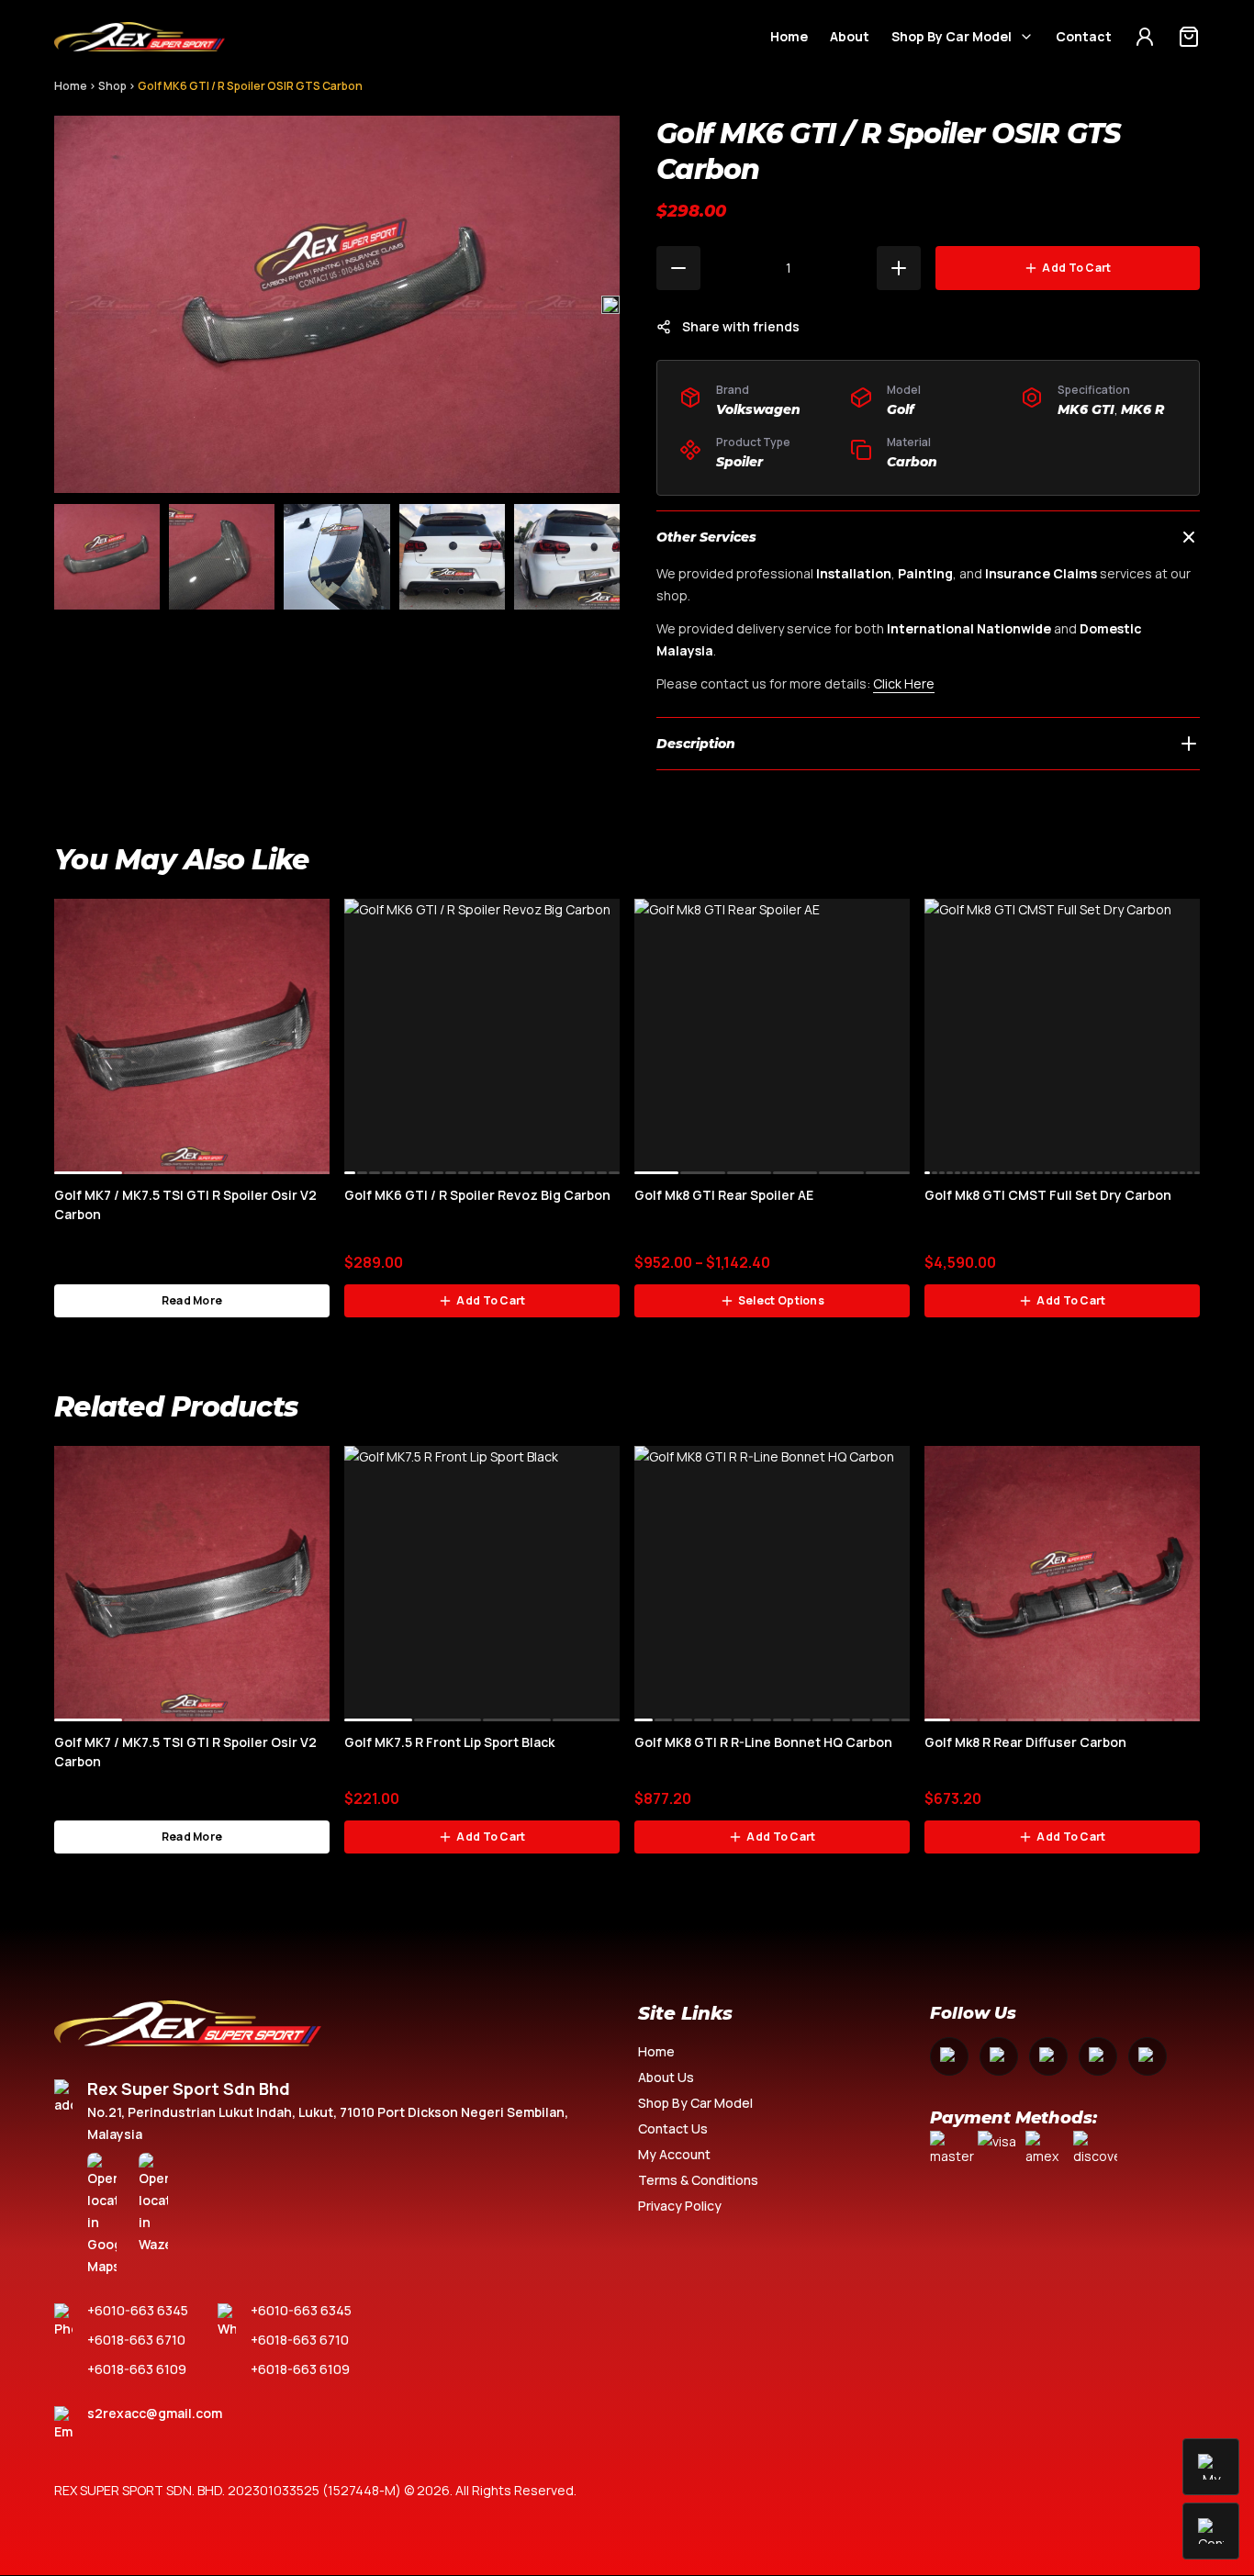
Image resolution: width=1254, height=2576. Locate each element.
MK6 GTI (1086, 409)
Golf (901, 409)
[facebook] (949, 2056)
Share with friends (741, 326)
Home (789, 36)
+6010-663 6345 (138, 2310)
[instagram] (999, 2056)
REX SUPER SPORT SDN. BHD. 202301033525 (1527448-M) (228, 2490)
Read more (192, 1300)
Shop (112, 86)
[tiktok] (1148, 2056)
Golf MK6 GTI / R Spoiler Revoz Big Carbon (477, 1195)
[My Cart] (1189, 37)
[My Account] (1145, 37)
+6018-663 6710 (136, 2340)
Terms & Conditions (698, 2180)
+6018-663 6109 (137, 2369)
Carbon (912, 462)
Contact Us (673, 2128)
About (850, 36)
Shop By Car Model (952, 36)
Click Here (904, 683)
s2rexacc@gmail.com (155, 2413)
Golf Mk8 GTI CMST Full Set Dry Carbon (1048, 1195)
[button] (610, 305)
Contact (1084, 36)
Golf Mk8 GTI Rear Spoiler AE (724, 1195)
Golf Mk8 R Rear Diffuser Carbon (1025, 1742)
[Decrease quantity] (678, 268)
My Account (674, 2154)
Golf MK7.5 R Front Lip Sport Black (449, 1742)
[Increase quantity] (899, 268)
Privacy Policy (680, 2206)
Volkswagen (758, 409)
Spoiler (739, 462)
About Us (666, 2077)
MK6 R (1142, 409)
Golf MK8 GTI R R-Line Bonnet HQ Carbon (763, 1742)
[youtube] (1048, 2056)
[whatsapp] (1098, 2056)
